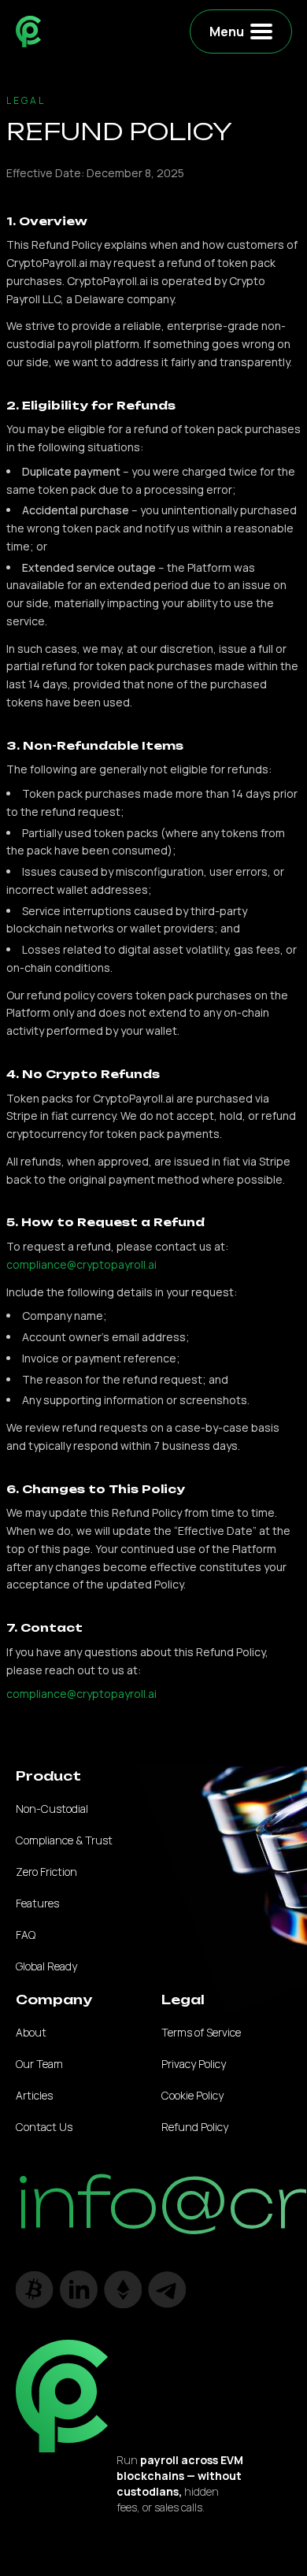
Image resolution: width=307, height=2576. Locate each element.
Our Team (39, 2064)
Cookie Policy (192, 2095)
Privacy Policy (194, 2064)
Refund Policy (195, 2127)
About (31, 2032)
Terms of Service (201, 2032)
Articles (34, 2095)
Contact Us (44, 2127)
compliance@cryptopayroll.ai (81, 1264)
